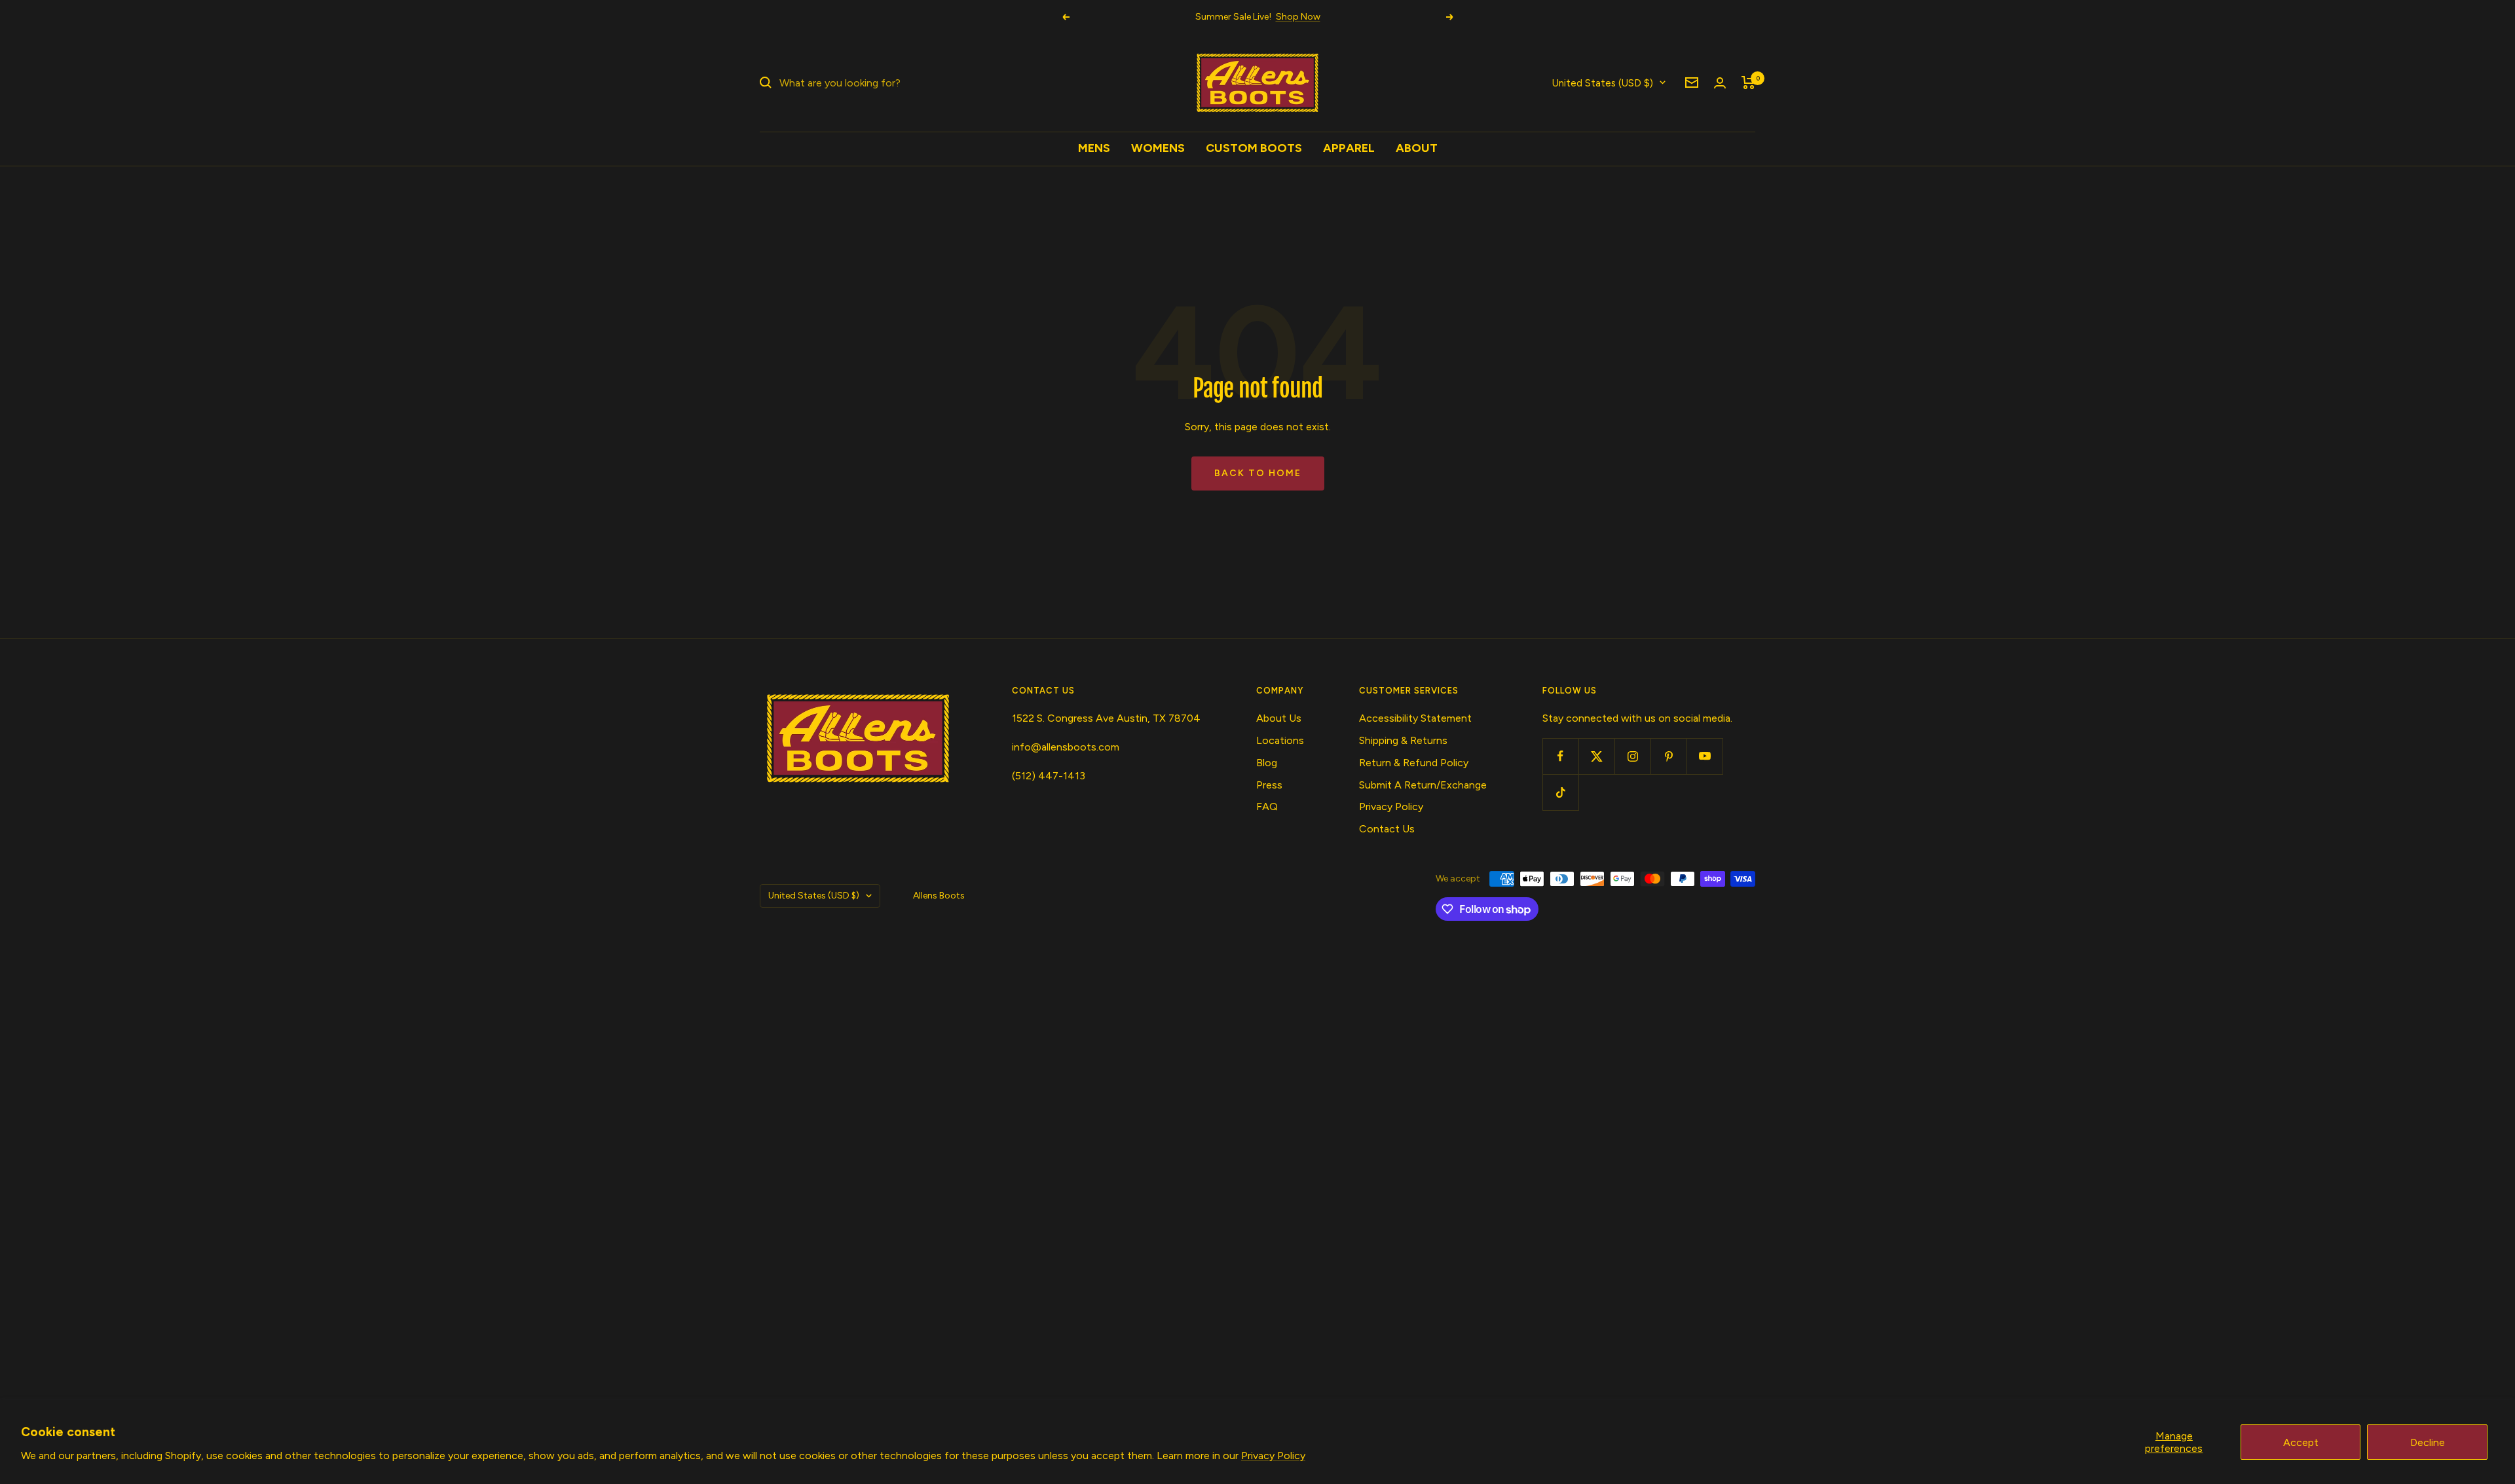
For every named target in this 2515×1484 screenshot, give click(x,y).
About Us (1279, 718)
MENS (1094, 148)
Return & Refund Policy (1414, 763)
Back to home (1258, 473)
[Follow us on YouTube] (1705, 756)
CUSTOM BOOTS (1254, 148)
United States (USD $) (1603, 83)
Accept (2301, 1442)
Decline (2428, 1442)
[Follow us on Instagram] (1632, 756)
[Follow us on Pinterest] (1668, 756)
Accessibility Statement (1415, 718)
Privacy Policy (1273, 1456)
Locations (1280, 740)
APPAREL (1349, 148)
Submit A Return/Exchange (1423, 785)
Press (1269, 785)
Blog (1267, 763)
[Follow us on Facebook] (1560, 756)
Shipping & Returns (1403, 740)
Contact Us (1387, 829)
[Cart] (1748, 83)
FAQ (1267, 807)
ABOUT (1417, 148)
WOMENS (1158, 148)
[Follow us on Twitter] (1596, 756)
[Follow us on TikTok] (1560, 792)
